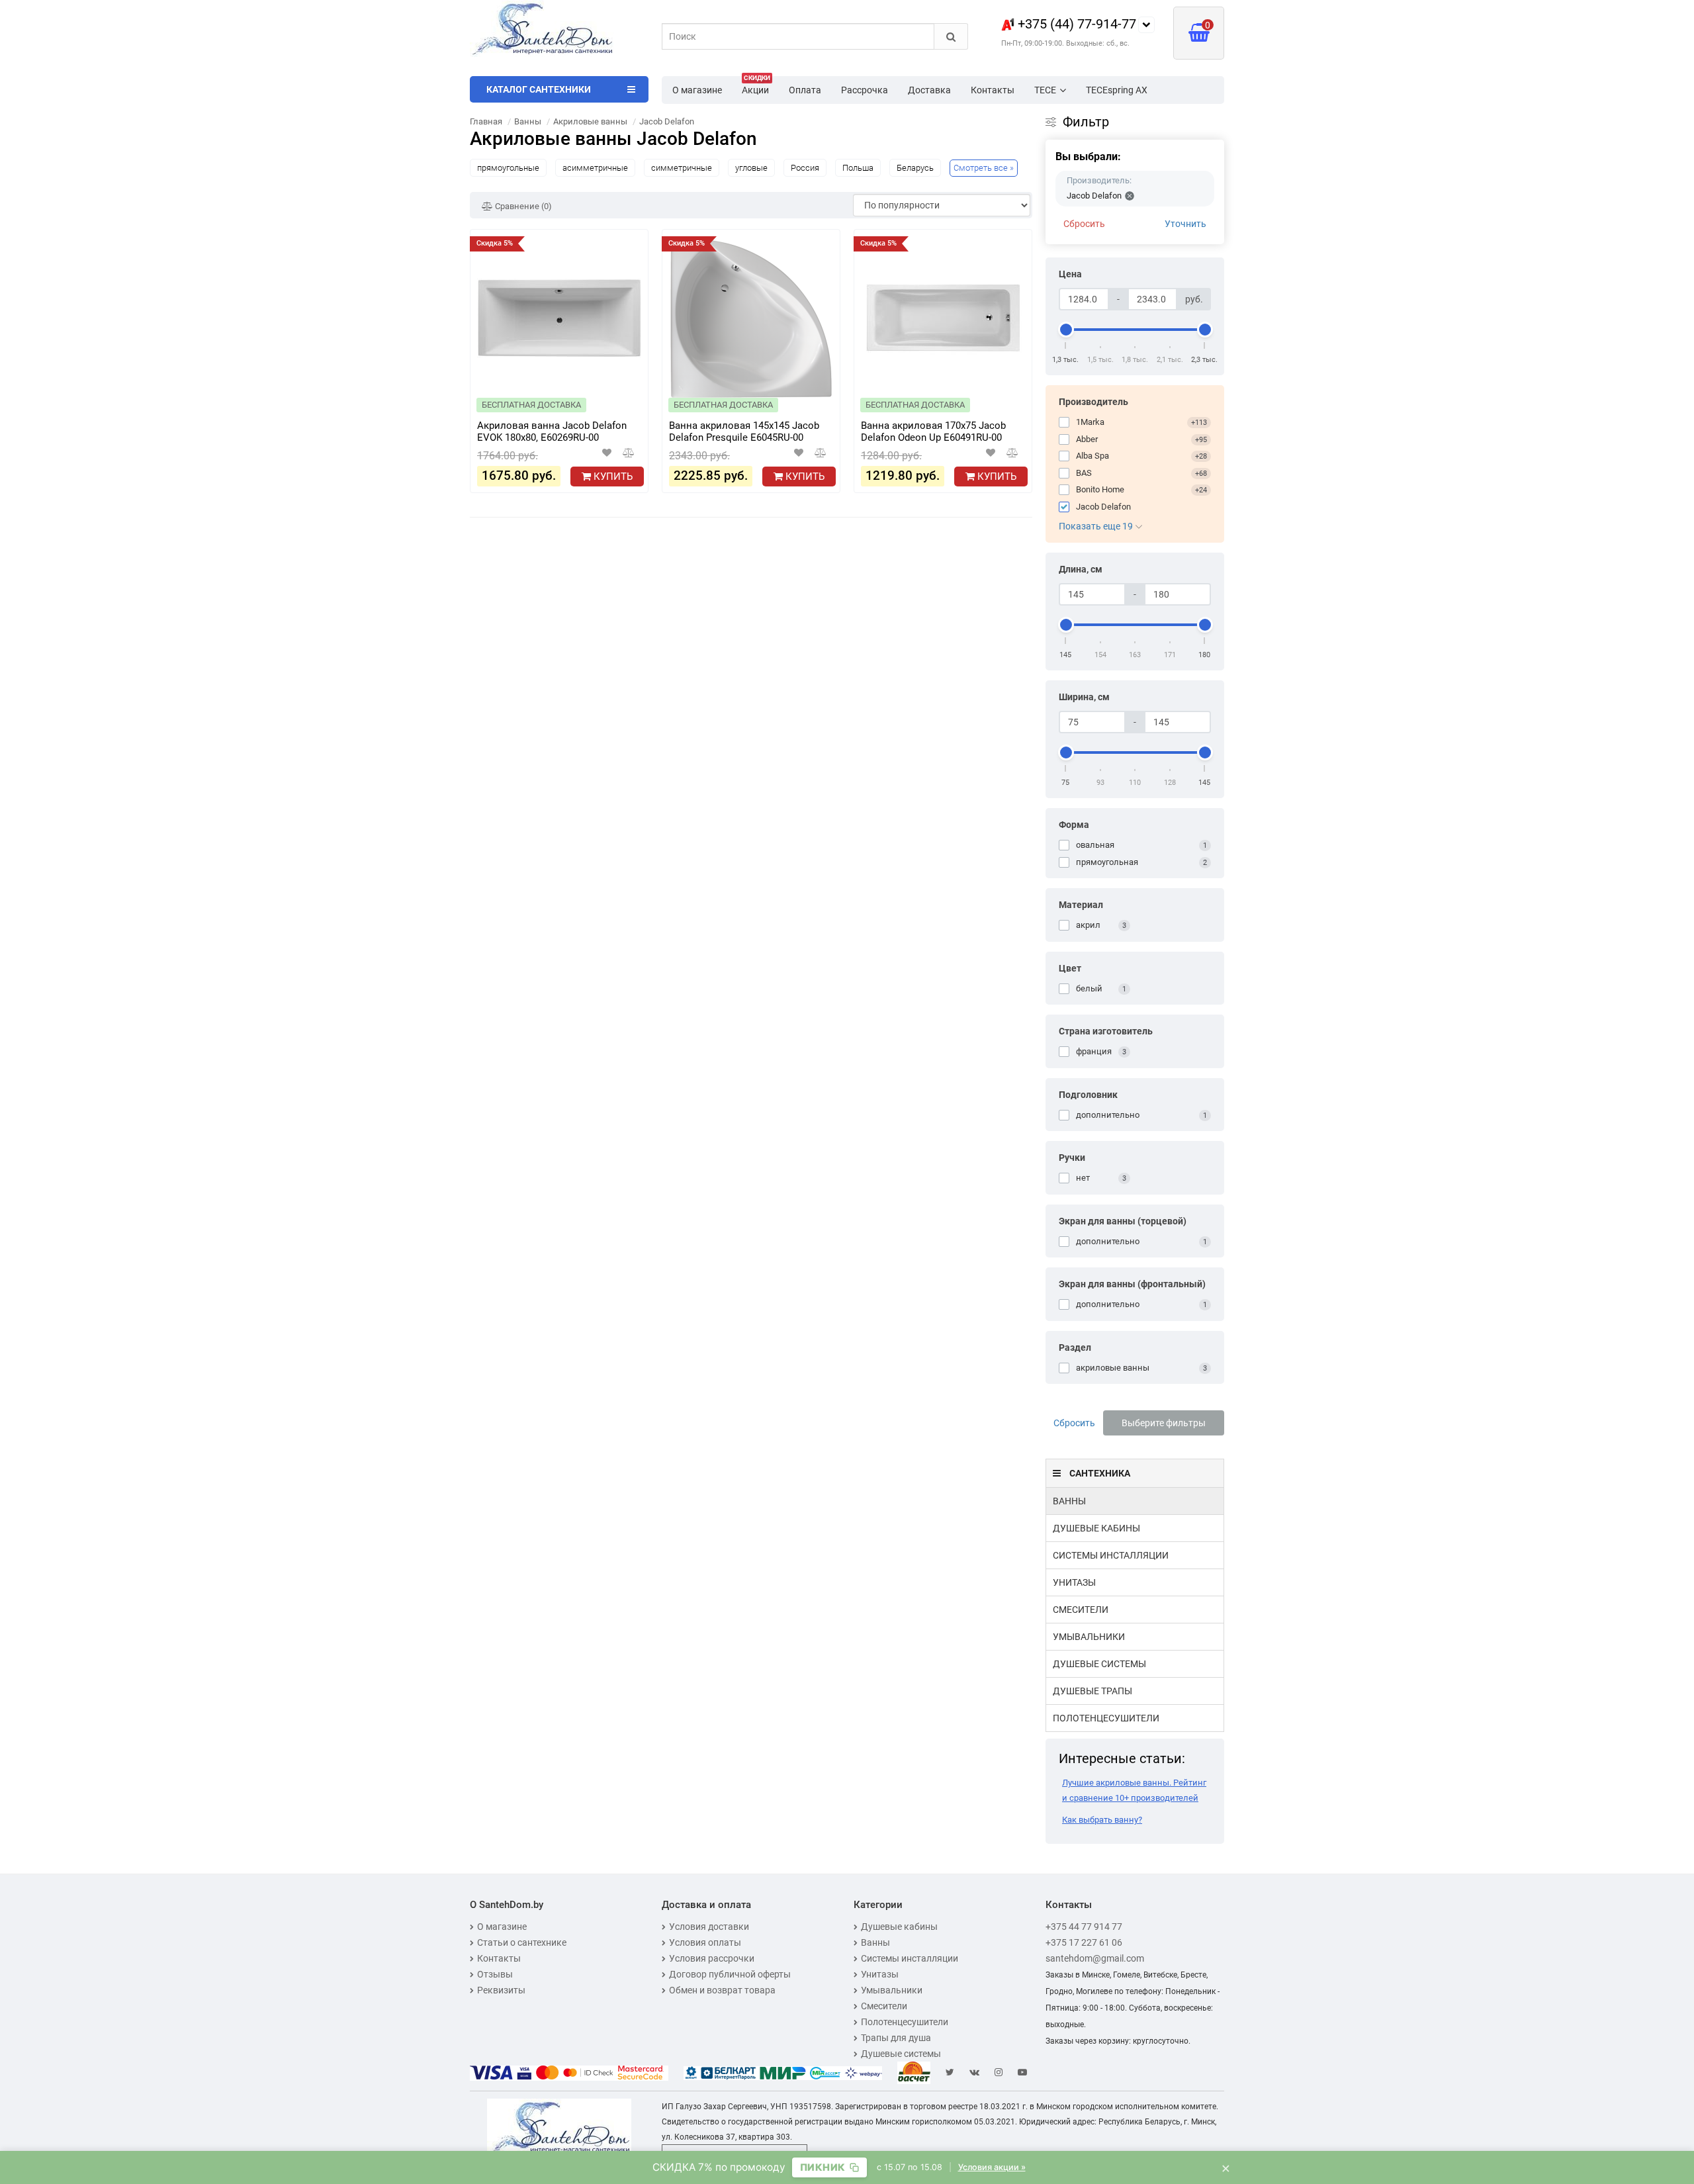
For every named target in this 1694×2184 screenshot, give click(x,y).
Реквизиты (501, 1990)
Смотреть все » (984, 168)
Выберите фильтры (1164, 1423)
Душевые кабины (1096, 1528)
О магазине (697, 90)
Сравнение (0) (522, 206)
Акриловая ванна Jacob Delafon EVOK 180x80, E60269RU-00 (552, 432)
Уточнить (1185, 224)
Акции (756, 86)
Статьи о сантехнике (522, 1942)
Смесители (1081, 1610)
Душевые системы (1099, 1664)
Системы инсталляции (1111, 1555)
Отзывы (495, 1974)
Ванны (1069, 1501)
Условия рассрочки (712, 1958)
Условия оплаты (705, 1942)
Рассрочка (865, 90)
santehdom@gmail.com (1095, 1958)
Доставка (929, 90)
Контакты (993, 90)
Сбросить (1084, 224)
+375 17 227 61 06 (1084, 1942)
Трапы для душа (896, 2038)
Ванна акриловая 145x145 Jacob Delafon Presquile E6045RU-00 (744, 432)
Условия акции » (992, 2167)
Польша (858, 168)
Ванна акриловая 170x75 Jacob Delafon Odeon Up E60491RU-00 (933, 432)
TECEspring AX (1117, 90)
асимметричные (595, 168)
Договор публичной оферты (730, 1974)
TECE (1045, 90)
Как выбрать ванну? (1102, 1820)
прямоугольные (508, 168)
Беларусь (915, 168)
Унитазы (1074, 1582)
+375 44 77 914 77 (1084, 1927)
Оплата (805, 90)
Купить (612, 477)
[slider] (1066, 330)
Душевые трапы (1092, 1691)
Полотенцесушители (1106, 1718)
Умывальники (1089, 1637)
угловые (751, 168)
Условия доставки (709, 1927)
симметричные (682, 168)
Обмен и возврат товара (722, 1990)
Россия (805, 168)
